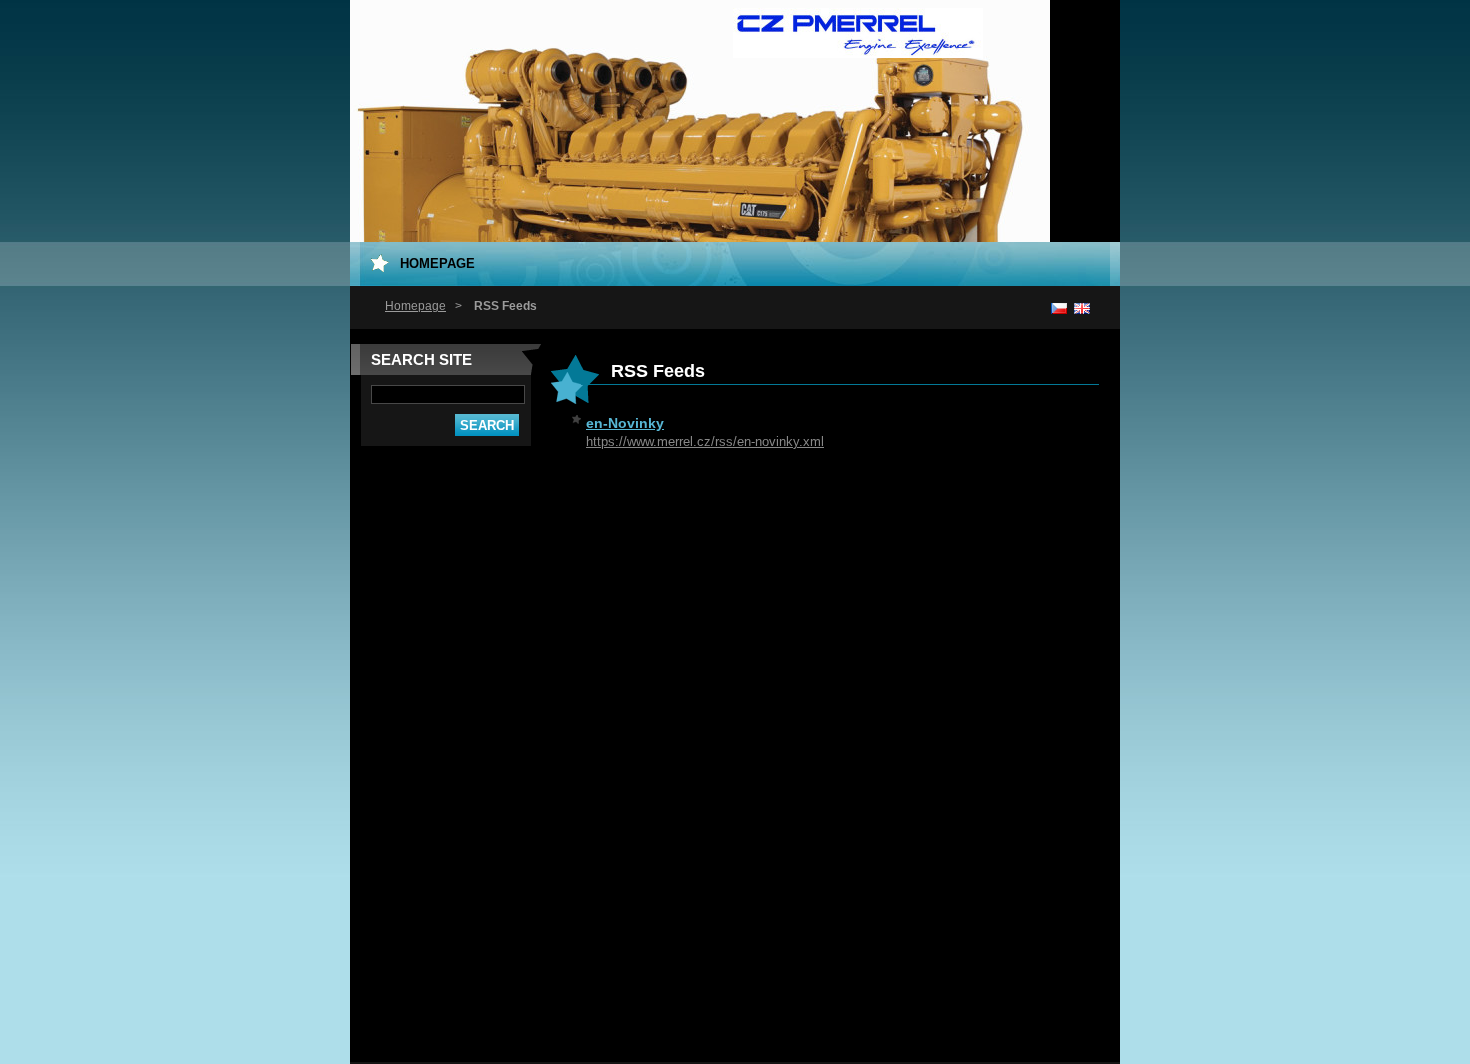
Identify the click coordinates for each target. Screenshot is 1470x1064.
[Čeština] (1059, 308)
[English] (1082, 308)
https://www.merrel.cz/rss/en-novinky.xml (705, 441)
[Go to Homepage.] (858, 48)
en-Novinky (625, 423)
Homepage (415, 306)
